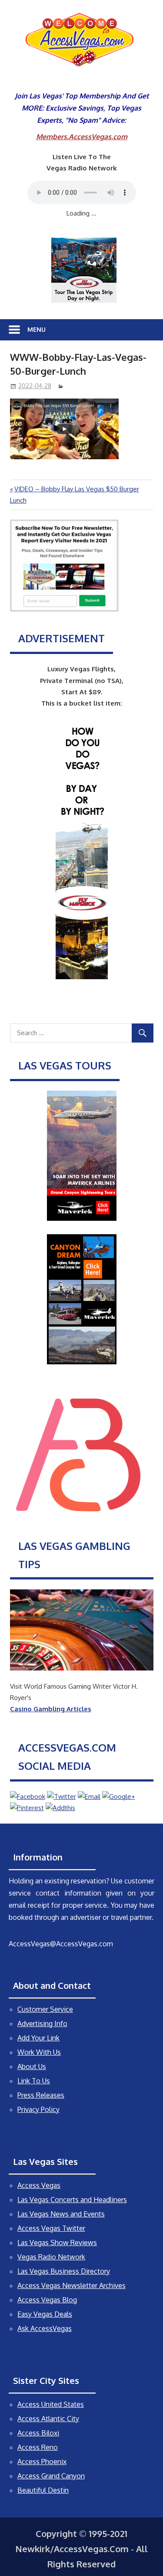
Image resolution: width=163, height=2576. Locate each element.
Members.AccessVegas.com (82, 137)
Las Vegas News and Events (61, 2214)
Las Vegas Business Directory (64, 2271)
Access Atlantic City (48, 2419)
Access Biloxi (38, 2433)
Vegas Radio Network (51, 2257)
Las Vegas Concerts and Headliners (72, 2200)
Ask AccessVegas (45, 2328)
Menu (37, 329)
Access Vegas (39, 2185)
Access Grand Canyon (51, 2476)
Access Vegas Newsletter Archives (72, 2285)
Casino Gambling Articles (51, 1709)
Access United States (51, 2404)
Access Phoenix (42, 2462)
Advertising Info (42, 2024)
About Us (32, 2066)
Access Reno (38, 2447)
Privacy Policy (38, 2109)
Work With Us (39, 2052)
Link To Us (34, 2081)
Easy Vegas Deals (45, 2314)
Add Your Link (38, 2038)
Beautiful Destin (43, 2490)
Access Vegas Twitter (51, 2228)
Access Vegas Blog (47, 2300)
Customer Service (45, 2009)
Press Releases (41, 2095)
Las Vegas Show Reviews (57, 2243)
